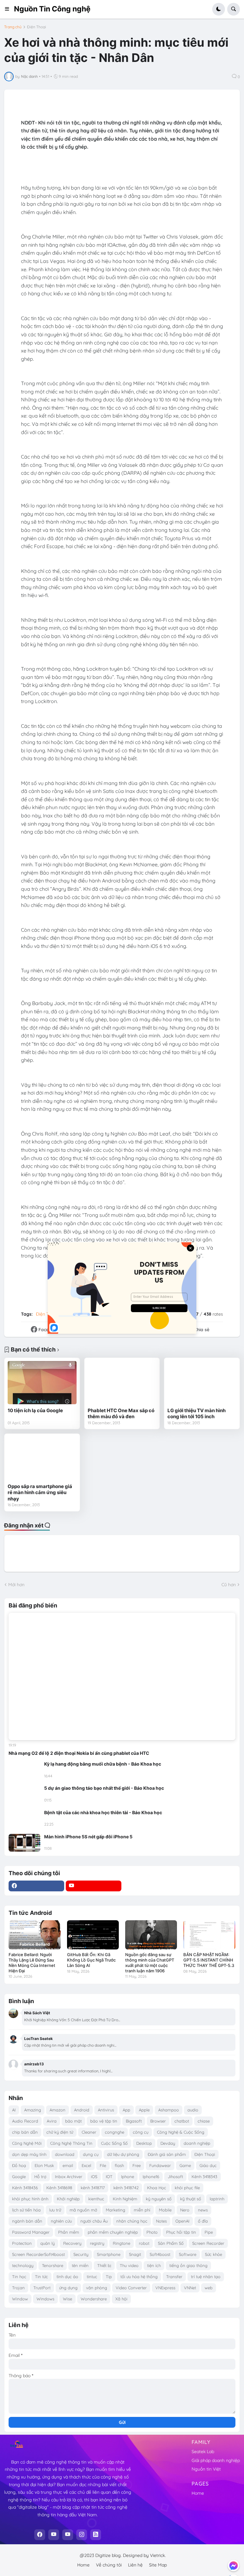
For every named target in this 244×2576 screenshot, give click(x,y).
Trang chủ (13, 27)
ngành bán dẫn (27, 2221)
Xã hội (121, 2299)
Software (188, 2254)
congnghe (115, 2132)
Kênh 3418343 (204, 2177)
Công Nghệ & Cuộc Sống (181, 2132)
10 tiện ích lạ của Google (35, 1410)
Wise (68, 2299)
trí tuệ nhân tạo (206, 2277)
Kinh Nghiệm (125, 2199)
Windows (45, 2299)
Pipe (209, 2232)
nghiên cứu (61, 2221)
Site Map (158, 2565)
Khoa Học (157, 2188)
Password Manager (31, 2232)
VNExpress (165, 2288)
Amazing (33, 2110)
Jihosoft (175, 2177)
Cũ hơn (229, 1585)
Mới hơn (16, 1585)
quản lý (47, 2243)
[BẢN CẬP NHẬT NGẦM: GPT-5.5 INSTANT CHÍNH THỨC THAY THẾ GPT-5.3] (209, 1935)
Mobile (165, 2210)
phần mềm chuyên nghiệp (113, 2232)
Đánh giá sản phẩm (167, 2154)
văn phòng (97, 2288)
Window (20, 2299)
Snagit (135, 2254)
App (126, 2110)
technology (23, 2265)
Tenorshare (53, 2265)
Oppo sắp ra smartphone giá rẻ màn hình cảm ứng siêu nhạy (40, 1493)
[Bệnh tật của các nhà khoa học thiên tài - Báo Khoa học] (24, 1819)
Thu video (129, 2265)
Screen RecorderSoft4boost (38, 2254)
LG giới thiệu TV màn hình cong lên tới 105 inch (197, 1414)
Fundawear (160, 2165)
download (65, 2154)
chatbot (182, 2121)
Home (198, 2493)
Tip (109, 2277)
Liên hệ (135, 2565)
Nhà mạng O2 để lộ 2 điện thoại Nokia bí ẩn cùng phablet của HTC (79, 1753)
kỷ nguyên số (159, 2199)
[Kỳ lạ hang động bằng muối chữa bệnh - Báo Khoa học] (24, 1770)
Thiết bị (104, 2265)
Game (185, 2165)
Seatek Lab (203, 2452)
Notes (161, 2221)
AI (14, 2110)
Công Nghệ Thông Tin (71, 2143)
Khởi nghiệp (68, 2199)
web (209, 2288)
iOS (94, 2177)
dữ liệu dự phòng (123, 2154)
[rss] (96, 2535)
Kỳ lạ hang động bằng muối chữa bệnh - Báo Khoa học (103, 1764)
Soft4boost (160, 2254)
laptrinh (217, 2199)
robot (144, 2243)
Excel (86, 2165)
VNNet (190, 2288)
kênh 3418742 (126, 2188)
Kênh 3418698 (59, 2188)
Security (81, 2254)
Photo (152, 2232)
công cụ (141, 2132)
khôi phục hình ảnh (30, 2199)
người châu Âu (94, 2221)
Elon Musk (44, 2165)
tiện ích (154, 2265)
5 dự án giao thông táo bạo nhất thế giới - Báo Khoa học (104, 1788)
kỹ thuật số (191, 2199)
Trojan (18, 2288)
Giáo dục (208, 2165)
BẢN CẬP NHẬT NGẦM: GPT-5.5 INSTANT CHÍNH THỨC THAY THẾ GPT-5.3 (209, 1960)
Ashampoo (169, 2110)
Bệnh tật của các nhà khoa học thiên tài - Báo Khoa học (103, 1812)
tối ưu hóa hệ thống (139, 2277)
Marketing (115, 2210)
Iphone (128, 2177)
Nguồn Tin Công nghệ (52, 9)
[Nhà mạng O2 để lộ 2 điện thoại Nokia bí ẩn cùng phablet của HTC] (122, 1677)
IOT (109, 2177)
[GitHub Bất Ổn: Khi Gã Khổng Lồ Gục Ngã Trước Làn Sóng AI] (93, 1935)
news (203, 2210)
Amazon (58, 2110)
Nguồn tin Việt (206, 2469)
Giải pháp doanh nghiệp (216, 2460)
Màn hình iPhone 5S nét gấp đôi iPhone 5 (88, 1837)
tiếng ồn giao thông (188, 2265)
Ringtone (122, 2243)
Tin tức (41, 2277)
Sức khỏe (213, 2254)
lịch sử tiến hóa (26, 2210)
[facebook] (36, 1886)
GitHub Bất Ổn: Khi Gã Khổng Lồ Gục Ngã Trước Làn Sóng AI (91, 1960)
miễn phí (142, 2210)
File (103, 2165)
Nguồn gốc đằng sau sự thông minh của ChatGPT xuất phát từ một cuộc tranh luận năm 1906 (150, 1963)
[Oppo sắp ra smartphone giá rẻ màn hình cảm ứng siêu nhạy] (42, 1458)
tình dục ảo (67, 2277)
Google (19, 2177)
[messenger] (234, 2566)
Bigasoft (134, 2121)
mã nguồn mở (83, 2210)
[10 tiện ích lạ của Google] (42, 1382)
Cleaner (89, 2132)
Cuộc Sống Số (114, 2143)
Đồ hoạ (19, 2165)
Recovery (72, 2243)
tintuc (92, 2277)
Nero (185, 2210)
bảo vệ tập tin (104, 2121)
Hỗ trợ (40, 2177)
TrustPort (42, 2288)
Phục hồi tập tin (181, 2232)
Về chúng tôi (109, 2565)
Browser (158, 2121)
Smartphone (109, 2254)
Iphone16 (151, 2177)
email (68, 2165)
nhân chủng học (132, 2221)
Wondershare (94, 2299)
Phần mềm (69, 2232)
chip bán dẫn (25, 2132)
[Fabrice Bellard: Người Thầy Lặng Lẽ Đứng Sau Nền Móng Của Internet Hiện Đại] (34, 1935)
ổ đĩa (203, 2221)
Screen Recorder (208, 2243)
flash (119, 2165)
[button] (9, 9)
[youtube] (94, 1886)
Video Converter (131, 2288)
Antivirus (106, 2110)
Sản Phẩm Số (171, 2243)
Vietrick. (158, 2555)
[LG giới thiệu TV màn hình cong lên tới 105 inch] (202, 1382)
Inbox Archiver (69, 2177)
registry (97, 2243)
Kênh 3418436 (25, 2188)
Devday (168, 2143)
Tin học (19, 2277)
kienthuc (96, 2199)
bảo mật (73, 2121)
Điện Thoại (37, 27)
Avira (52, 2121)
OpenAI (182, 2221)
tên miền (80, 2265)
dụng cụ (91, 2154)
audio (193, 2110)
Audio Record (25, 2121)
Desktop (144, 2143)
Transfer (174, 2277)
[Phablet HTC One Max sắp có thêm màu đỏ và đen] (122, 1382)
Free (137, 2165)
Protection (22, 2243)
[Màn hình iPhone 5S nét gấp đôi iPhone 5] (24, 1843)
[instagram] (82, 2535)
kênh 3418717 (93, 2188)
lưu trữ (55, 2210)
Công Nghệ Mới (27, 2143)
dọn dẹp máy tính (29, 2154)
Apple (144, 2110)
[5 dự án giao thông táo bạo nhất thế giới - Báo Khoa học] (24, 1794)
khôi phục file (187, 2188)
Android (82, 2110)
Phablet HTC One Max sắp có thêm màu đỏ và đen (121, 1414)
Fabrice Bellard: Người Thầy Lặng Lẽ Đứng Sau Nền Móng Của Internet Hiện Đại (32, 1963)
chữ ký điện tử (60, 2132)
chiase (204, 2121)
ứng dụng (68, 2288)
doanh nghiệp (197, 2143)
